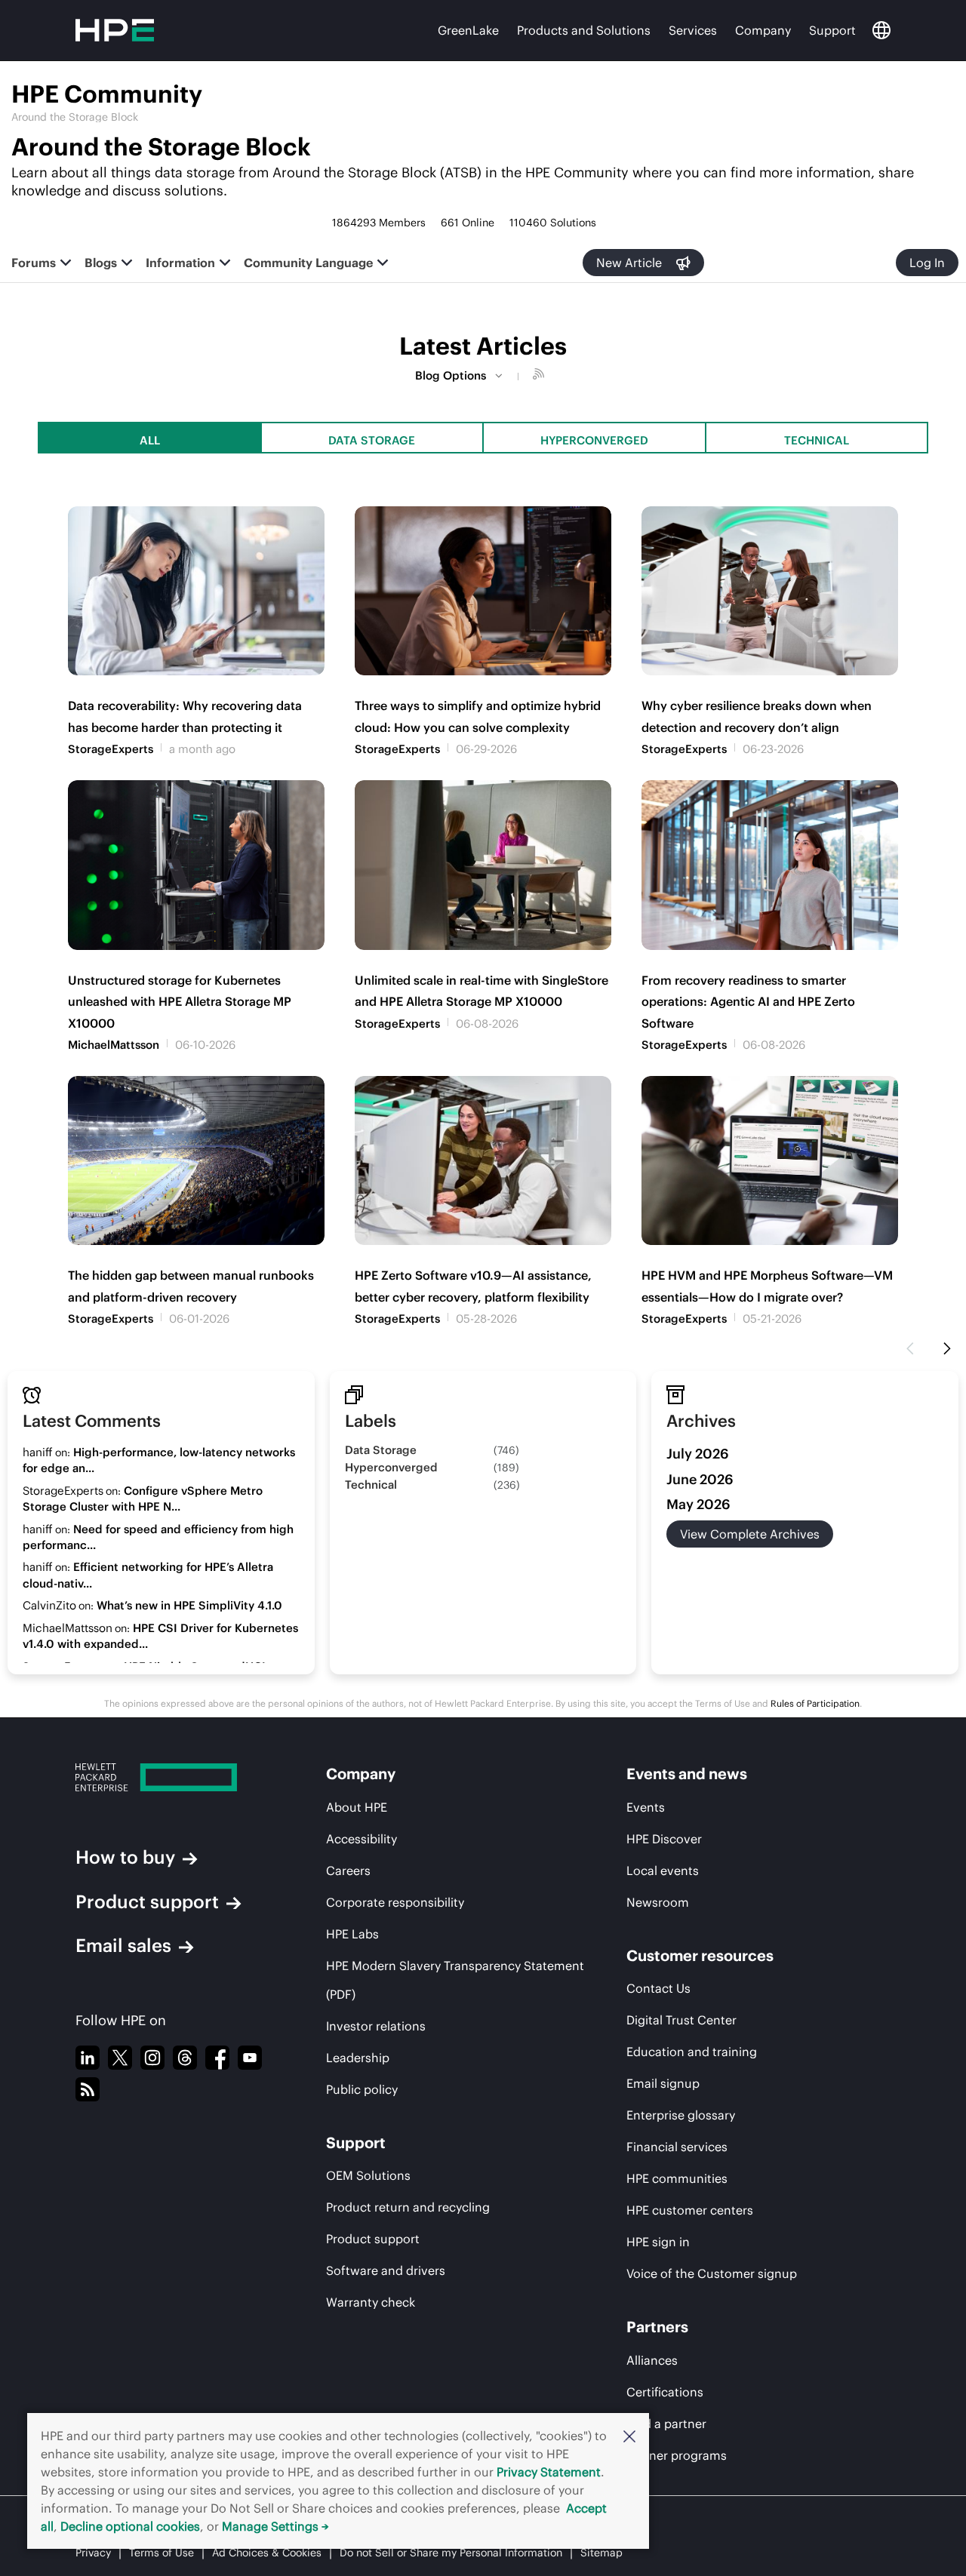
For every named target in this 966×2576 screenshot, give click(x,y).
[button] (629, 2436)
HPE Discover (664, 1839)
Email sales (123, 1945)
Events (646, 1807)
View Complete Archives (750, 1534)
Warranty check (371, 2302)
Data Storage (372, 440)
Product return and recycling (408, 2207)
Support (832, 30)
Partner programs (677, 2455)
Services (693, 30)
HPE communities (677, 2178)
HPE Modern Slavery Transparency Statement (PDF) (455, 1980)
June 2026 (700, 1479)
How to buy (125, 1857)
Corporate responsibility (395, 1902)
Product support (147, 1901)
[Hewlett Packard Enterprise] (172, 1777)
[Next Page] (947, 1349)
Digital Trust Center (681, 2020)
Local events (663, 1871)
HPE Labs (352, 1934)
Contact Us (658, 1988)
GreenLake (468, 30)
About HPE (357, 1807)
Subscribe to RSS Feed (540, 376)
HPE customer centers (690, 2210)
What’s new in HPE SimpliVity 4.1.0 (189, 1605)
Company (763, 30)
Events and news (687, 1774)
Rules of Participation (815, 1703)
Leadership (358, 2058)
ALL (150, 440)
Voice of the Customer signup (712, 2273)
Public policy (362, 2089)
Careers (348, 1871)
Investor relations (376, 2026)
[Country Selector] (881, 30)
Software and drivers (386, 2270)
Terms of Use (162, 2553)
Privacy (93, 2553)
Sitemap (601, 2553)
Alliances (652, 2360)
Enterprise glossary (681, 2115)
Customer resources (700, 1955)
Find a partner (666, 2424)
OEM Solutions (368, 2175)
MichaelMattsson (114, 1045)
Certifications (665, 2392)
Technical (817, 440)
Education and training (692, 2052)
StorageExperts (111, 749)
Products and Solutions (584, 30)
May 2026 (698, 1504)
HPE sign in (658, 2242)
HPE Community (107, 94)
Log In (927, 263)
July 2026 (698, 1454)
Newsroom (658, 1902)
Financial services (677, 2147)
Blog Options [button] (451, 375)
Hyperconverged (594, 440)
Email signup (663, 2083)
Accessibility (361, 1839)
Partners (657, 2327)
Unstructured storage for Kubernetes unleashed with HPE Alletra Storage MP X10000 (180, 1002)
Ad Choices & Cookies (267, 2553)
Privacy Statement (549, 2472)
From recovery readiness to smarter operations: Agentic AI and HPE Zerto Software (748, 1002)
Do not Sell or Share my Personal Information (451, 2553)
